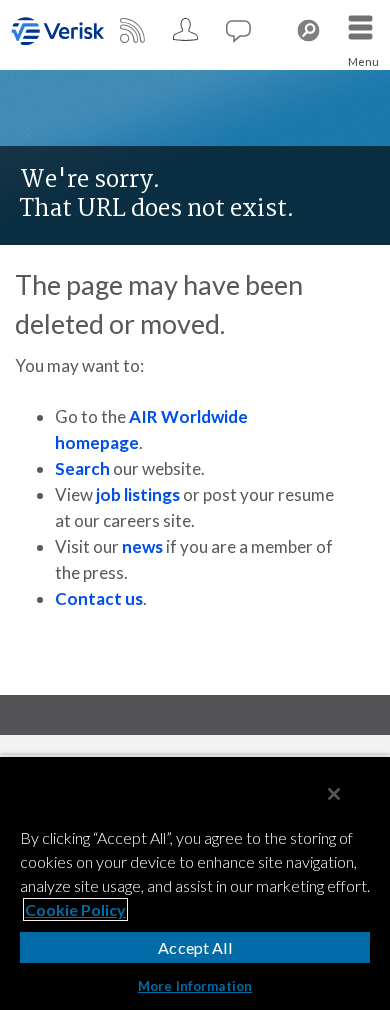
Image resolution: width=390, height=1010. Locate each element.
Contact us (99, 598)
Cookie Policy (75, 909)
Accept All (195, 947)
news (142, 546)
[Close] (334, 794)
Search (82, 468)
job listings (138, 494)
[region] (195, 882)
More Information (195, 986)
